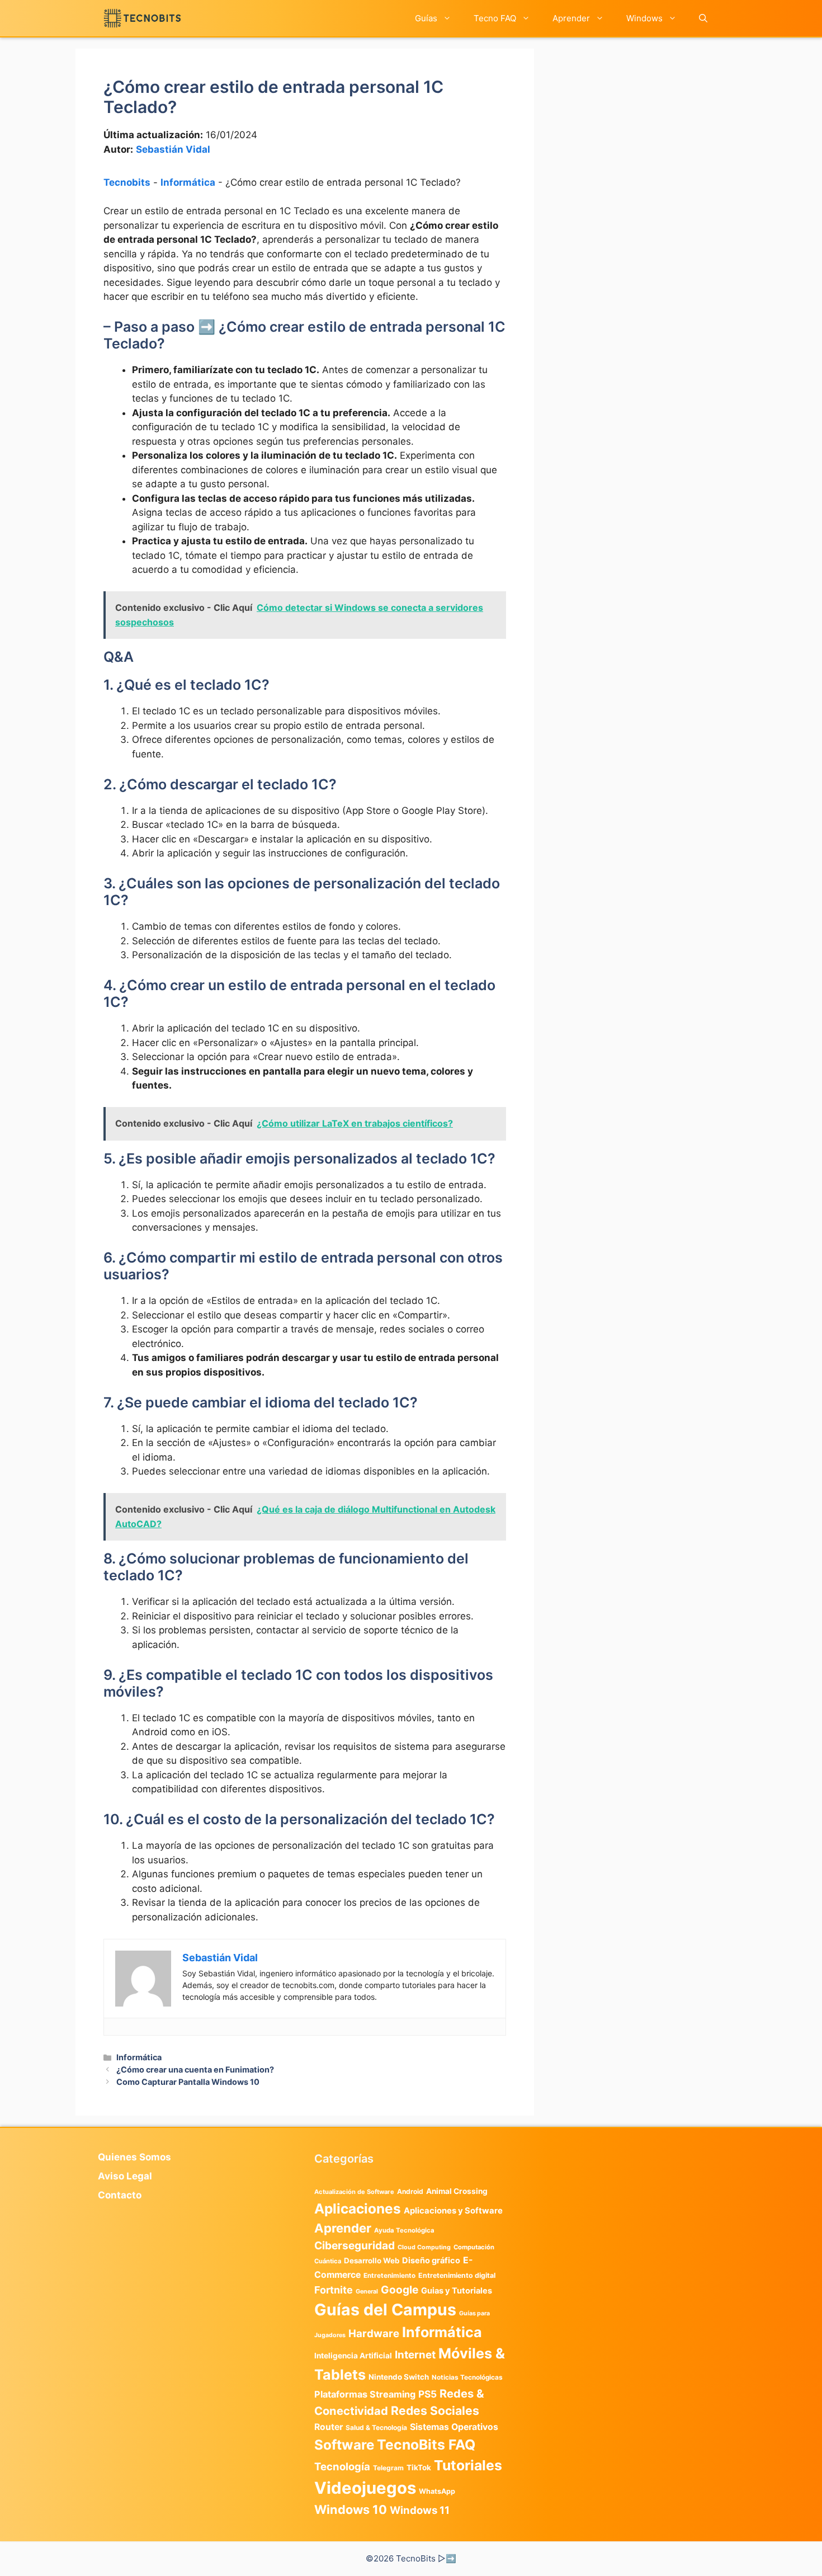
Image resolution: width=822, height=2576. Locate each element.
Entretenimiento (389, 2276)
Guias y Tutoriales (457, 2291)
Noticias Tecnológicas (467, 2377)
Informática (188, 182)
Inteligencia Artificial (353, 2356)
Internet (415, 2355)
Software (344, 2445)
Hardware (374, 2333)
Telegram (388, 2468)
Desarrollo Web (372, 2261)
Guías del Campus (385, 2309)
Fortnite (334, 2290)
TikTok (419, 2467)
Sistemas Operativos (454, 2427)
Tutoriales (468, 2465)
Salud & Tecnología (376, 2427)
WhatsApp (437, 2491)
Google (400, 2290)
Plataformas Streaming (365, 2394)
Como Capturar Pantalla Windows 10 (188, 2082)
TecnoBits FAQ (426, 2445)
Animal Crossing (457, 2191)
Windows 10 (351, 2509)
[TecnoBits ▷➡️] (142, 18)
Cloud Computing (424, 2247)
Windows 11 (420, 2510)
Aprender (571, 18)
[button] (703, 18)
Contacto (120, 2195)
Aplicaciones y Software (453, 2211)
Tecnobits (127, 182)
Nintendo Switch (399, 2377)
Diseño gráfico (431, 2261)
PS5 (427, 2394)
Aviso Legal (125, 2176)
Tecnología (342, 2466)
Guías (426, 18)
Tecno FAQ (495, 18)
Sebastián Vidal (173, 149)
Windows (644, 18)
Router (329, 2427)
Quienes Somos (134, 2157)
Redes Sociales (435, 2410)
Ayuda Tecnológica (404, 2230)
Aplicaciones (358, 2208)
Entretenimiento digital (457, 2275)
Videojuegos (365, 2488)
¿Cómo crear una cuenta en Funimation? (195, 2069)
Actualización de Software (354, 2192)
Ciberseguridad (355, 2245)
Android (410, 2191)
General (367, 2292)
